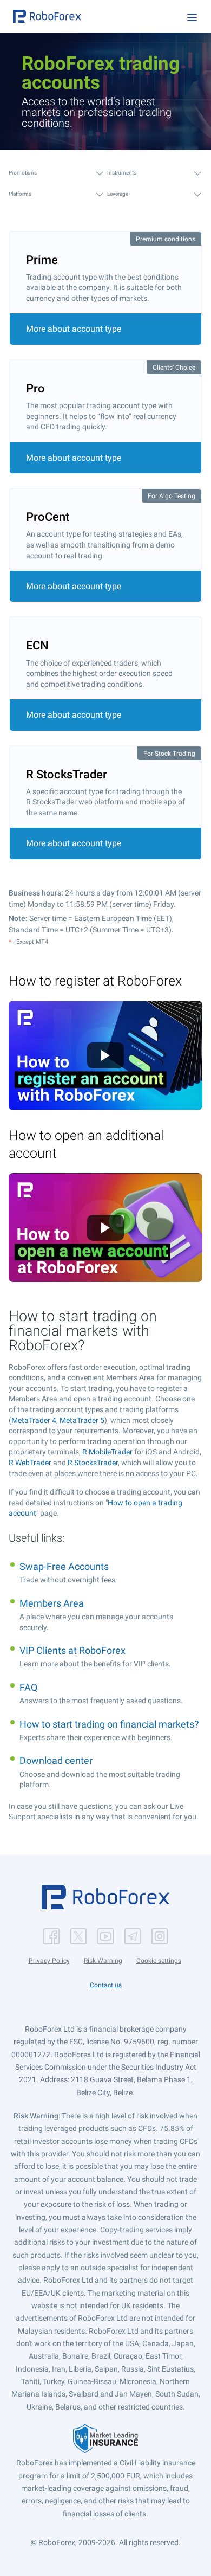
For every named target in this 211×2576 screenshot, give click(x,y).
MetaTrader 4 (34, 1420)
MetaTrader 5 (82, 1420)
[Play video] (105, 1055)
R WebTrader (30, 1463)
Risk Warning (103, 1961)
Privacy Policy (49, 1961)
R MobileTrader (107, 1452)
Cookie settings (159, 1961)
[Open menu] (192, 17)
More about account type (74, 329)
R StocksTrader (93, 1463)
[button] (47, 16)
